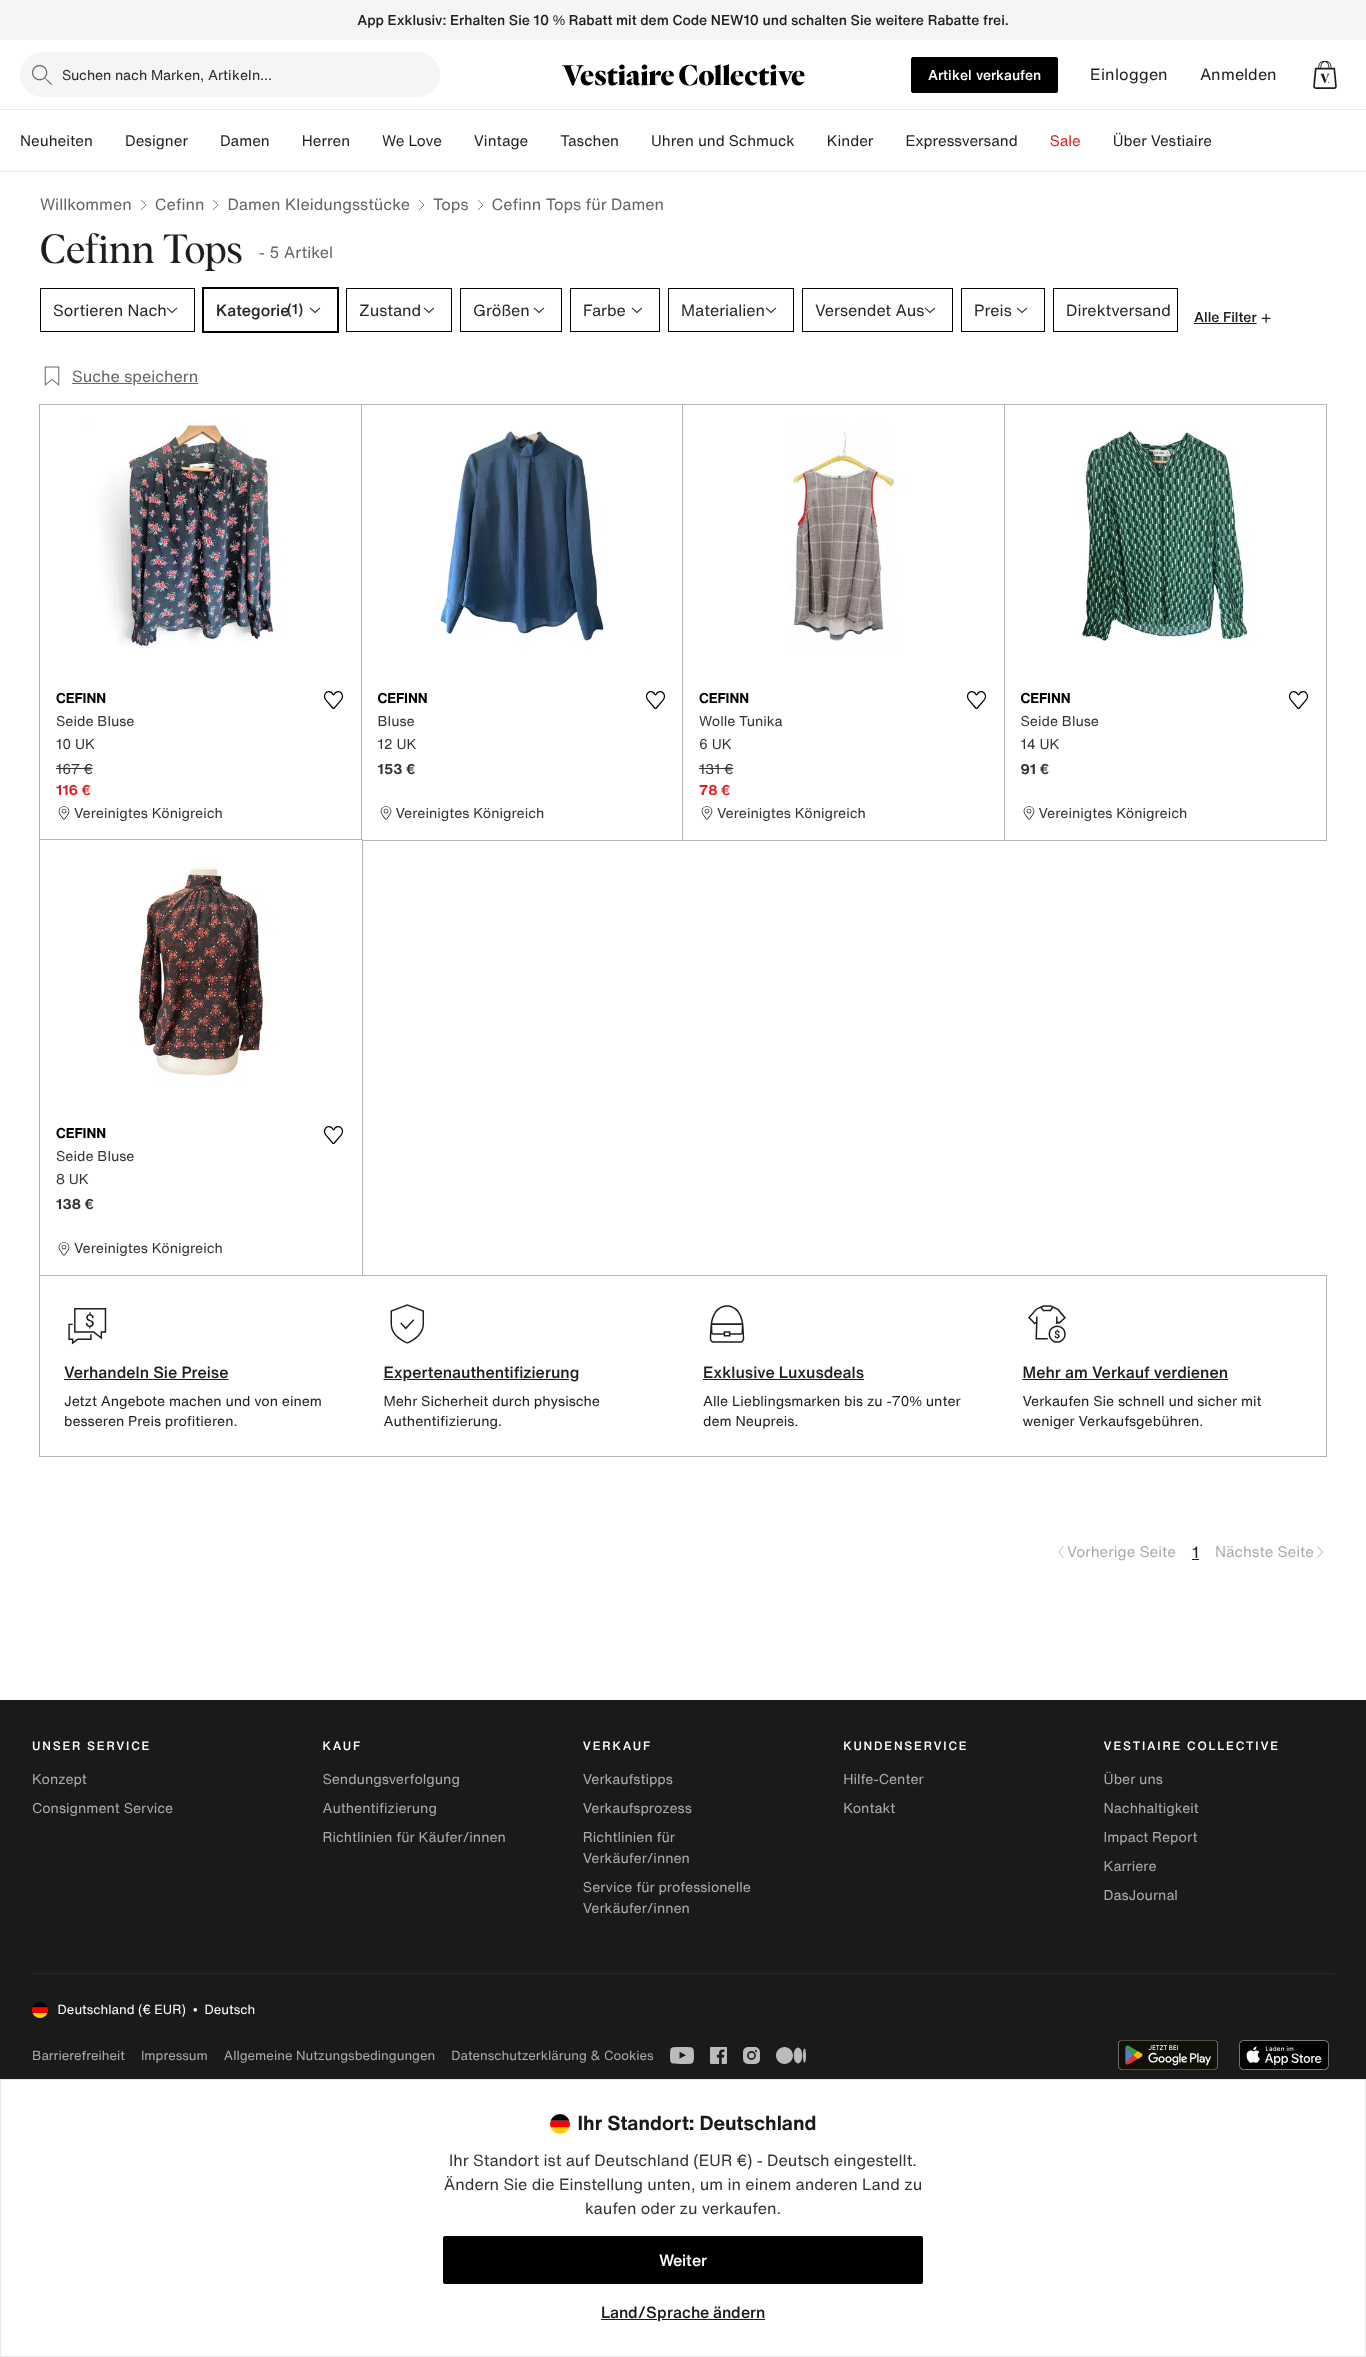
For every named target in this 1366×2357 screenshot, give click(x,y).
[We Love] (458, 141)
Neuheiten (56, 141)
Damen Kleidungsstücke (318, 204)
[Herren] (366, 141)
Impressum (174, 2055)
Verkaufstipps (628, 1779)
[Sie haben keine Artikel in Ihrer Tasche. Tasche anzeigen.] (1325, 75)
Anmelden (1238, 74)
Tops (451, 204)
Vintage (501, 141)
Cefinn (180, 204)
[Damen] (286, 141)
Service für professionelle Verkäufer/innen (667, 1898)
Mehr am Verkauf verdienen (1126, 1372)
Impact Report (1151, 1837)
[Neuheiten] (109, 141)
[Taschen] (635, 141)
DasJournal (1141, 1895)
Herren (326, 141)
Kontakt (869, 1808)
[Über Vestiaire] (1228, 141)
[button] (1325, 75)
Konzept (59, 1779)
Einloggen (1129, 74)
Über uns (1133, 1779)
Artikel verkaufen (984, 74)
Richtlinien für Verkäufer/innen (636, 1848)
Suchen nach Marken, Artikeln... (167, 74)
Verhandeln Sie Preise (146, 1372)
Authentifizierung (379, 1808)
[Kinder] (889, 141)
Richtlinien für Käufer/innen (414, 1837)
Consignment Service (102, 1808)
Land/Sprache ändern (683, 2312)
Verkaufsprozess (637, 1808)
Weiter (683, 2260)
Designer (156, 141)
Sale (1065, 141)
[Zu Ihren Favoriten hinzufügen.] (334, 700)
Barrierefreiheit (78, 2055)
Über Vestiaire (1162, 141)
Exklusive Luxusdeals (783, 1372)
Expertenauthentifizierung (482, 1372)
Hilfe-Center (883, 1779)
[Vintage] (544, 141)
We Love (412, 141)
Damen (245, 141)
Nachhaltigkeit (1151, 1808)
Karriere (1130, 1866)
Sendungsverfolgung (391, 1779)
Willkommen (86, 204)
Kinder (850, 141)
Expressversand (961, 141)
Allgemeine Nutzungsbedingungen (329, 2055)
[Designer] (204, 141)
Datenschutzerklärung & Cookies (552, 2055)
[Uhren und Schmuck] (811, 141)
